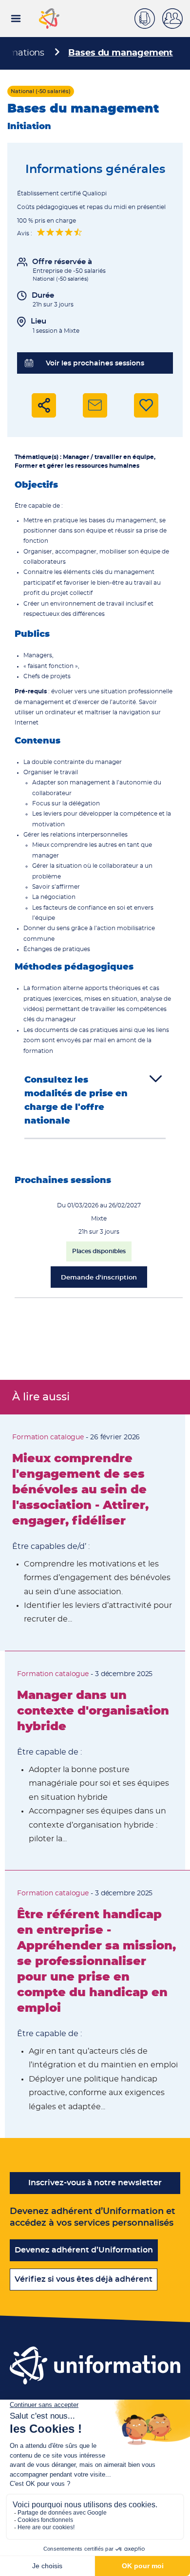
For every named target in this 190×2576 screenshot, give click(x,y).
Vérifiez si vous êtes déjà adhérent (84, 2279)
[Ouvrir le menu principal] (16, 19)
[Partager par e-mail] (95, 405)
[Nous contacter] (148, 17)
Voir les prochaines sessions (95, 363)
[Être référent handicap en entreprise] (97, 2004)
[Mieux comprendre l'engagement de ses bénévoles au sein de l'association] (93, 1533)
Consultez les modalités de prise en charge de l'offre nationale (76, 1101)
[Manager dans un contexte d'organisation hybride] (95, 1761)
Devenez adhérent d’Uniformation (84, 2250)
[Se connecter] (176, 19)
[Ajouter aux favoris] (146, 405)
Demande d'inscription (99, 1278)
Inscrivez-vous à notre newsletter (95, 2183)
